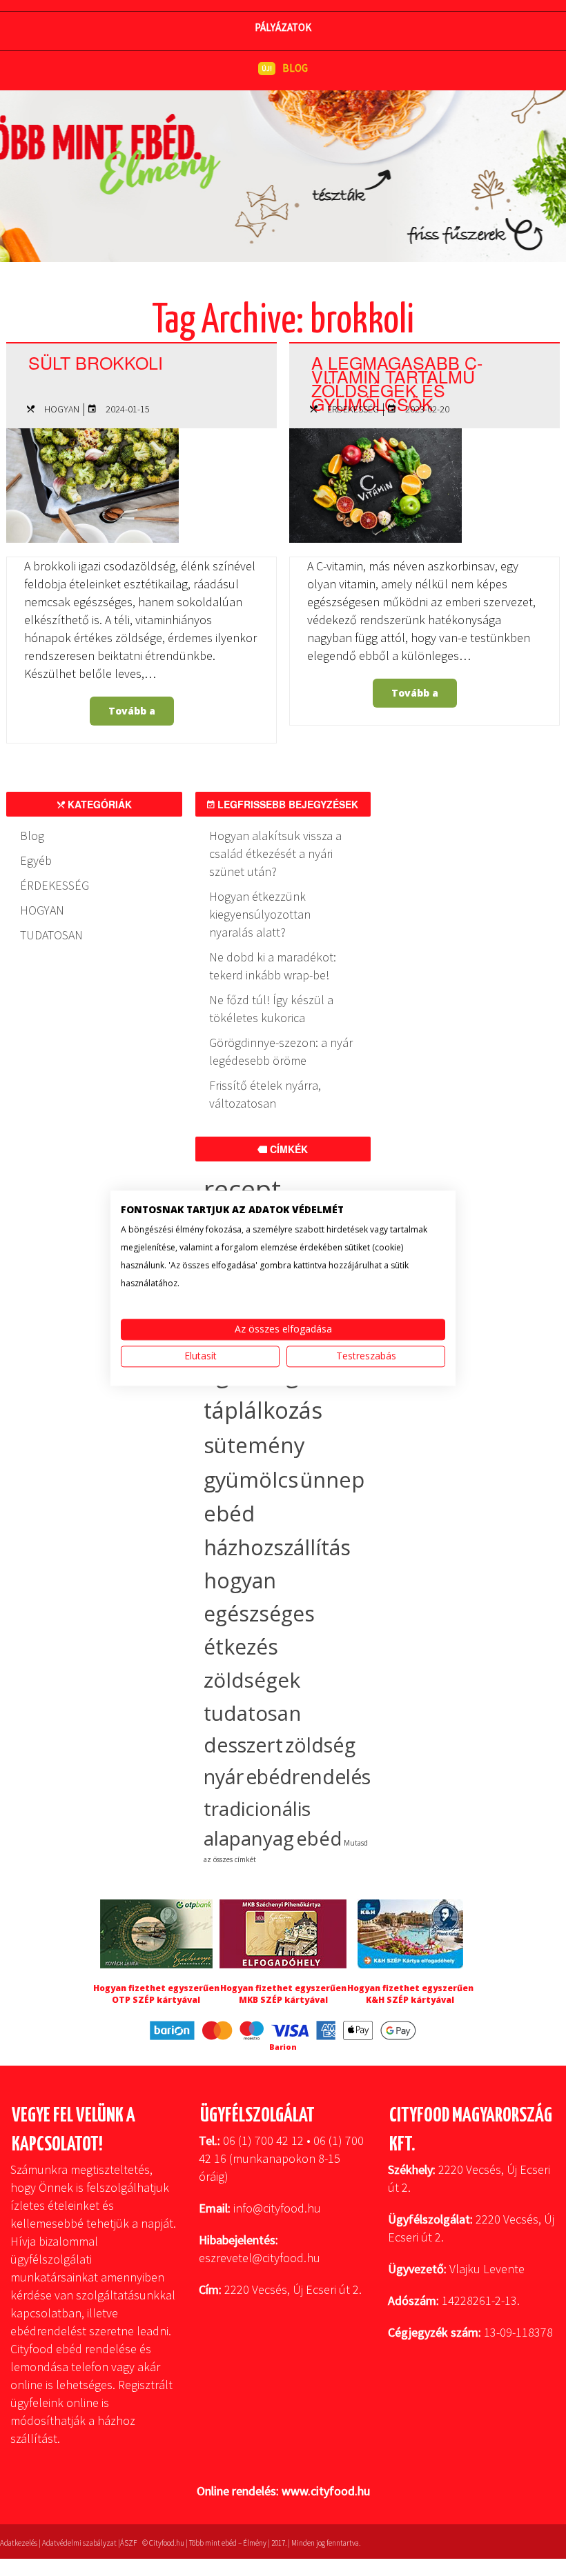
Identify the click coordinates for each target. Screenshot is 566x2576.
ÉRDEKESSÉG (353, 409)
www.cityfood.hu (326, 2491)
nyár (224, 1777)
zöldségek (252, 1680)
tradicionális (257, 1808)
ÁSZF (128, 2543)
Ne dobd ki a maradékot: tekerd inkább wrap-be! (273, 966)
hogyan (240, 1580)
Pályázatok (283, 27)
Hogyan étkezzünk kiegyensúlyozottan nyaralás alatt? (260, 914)
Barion (283, 2047)
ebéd (319, 1838)
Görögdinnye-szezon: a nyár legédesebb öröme (281, 1051)
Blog (32, 836)
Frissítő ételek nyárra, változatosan (265, 1094)
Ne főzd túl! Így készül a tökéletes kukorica (271, 1009)
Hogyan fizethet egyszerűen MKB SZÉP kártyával (283, 1994)
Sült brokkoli (96, 362)
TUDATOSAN (51, 935)
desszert (243, 1745)
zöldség (320, 1745)
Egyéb (36, 860)
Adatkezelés (19, 2543)
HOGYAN (62, 409)
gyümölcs (251, 1479)
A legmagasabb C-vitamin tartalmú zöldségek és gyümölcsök (397, 383)
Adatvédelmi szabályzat (79, 2543)
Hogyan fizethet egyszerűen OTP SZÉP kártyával (156, 1994)
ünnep (332, 1479)
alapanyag (249, 1838)
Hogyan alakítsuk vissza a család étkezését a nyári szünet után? (275, 853)
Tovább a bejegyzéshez (133, 715)
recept (242, 1189)
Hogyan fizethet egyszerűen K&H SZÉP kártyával (410, 1994)
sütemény (254, 1445)
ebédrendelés (308, 1777)
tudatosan (252, 1713)
